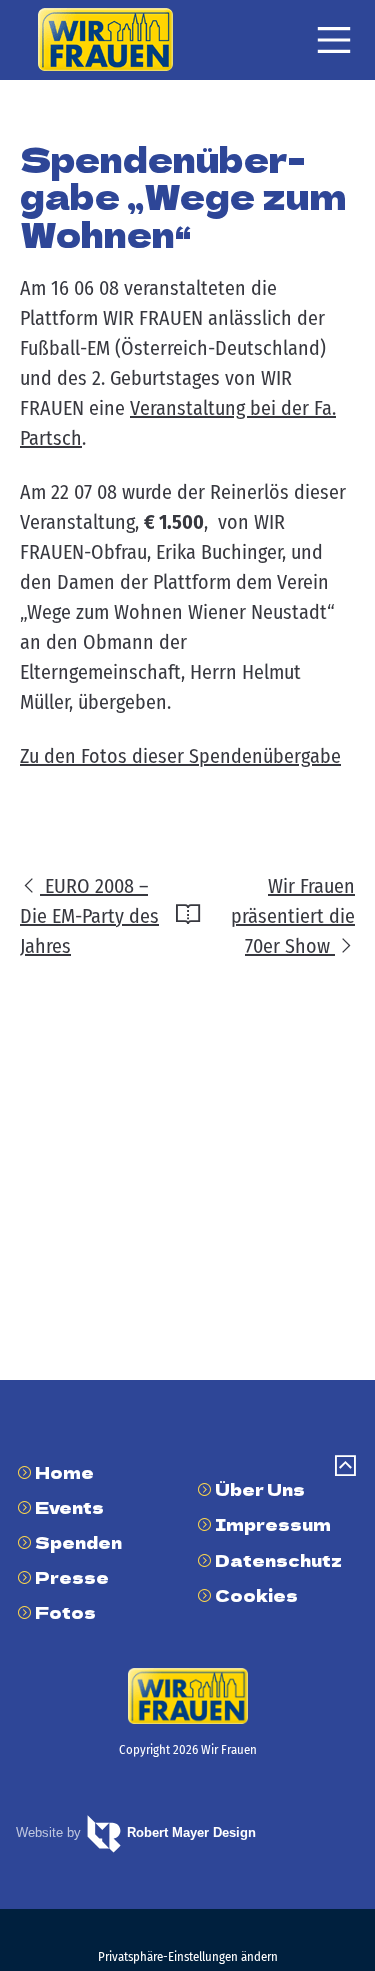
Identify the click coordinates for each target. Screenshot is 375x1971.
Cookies (256, 1595)
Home (64, 1472)
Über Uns (260, 1489)
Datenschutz (278, 1560)
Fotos (65, 1612)
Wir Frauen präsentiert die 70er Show (293, 916)
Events (69, 1507)
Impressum (273, 1524)
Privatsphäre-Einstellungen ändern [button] (188, 1956)
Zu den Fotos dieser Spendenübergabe (180, 756)
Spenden (78, 1542)
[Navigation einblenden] (334, 40)
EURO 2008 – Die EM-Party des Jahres (89, 916)
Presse (72, 1577)
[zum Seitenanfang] (345, 1467)
